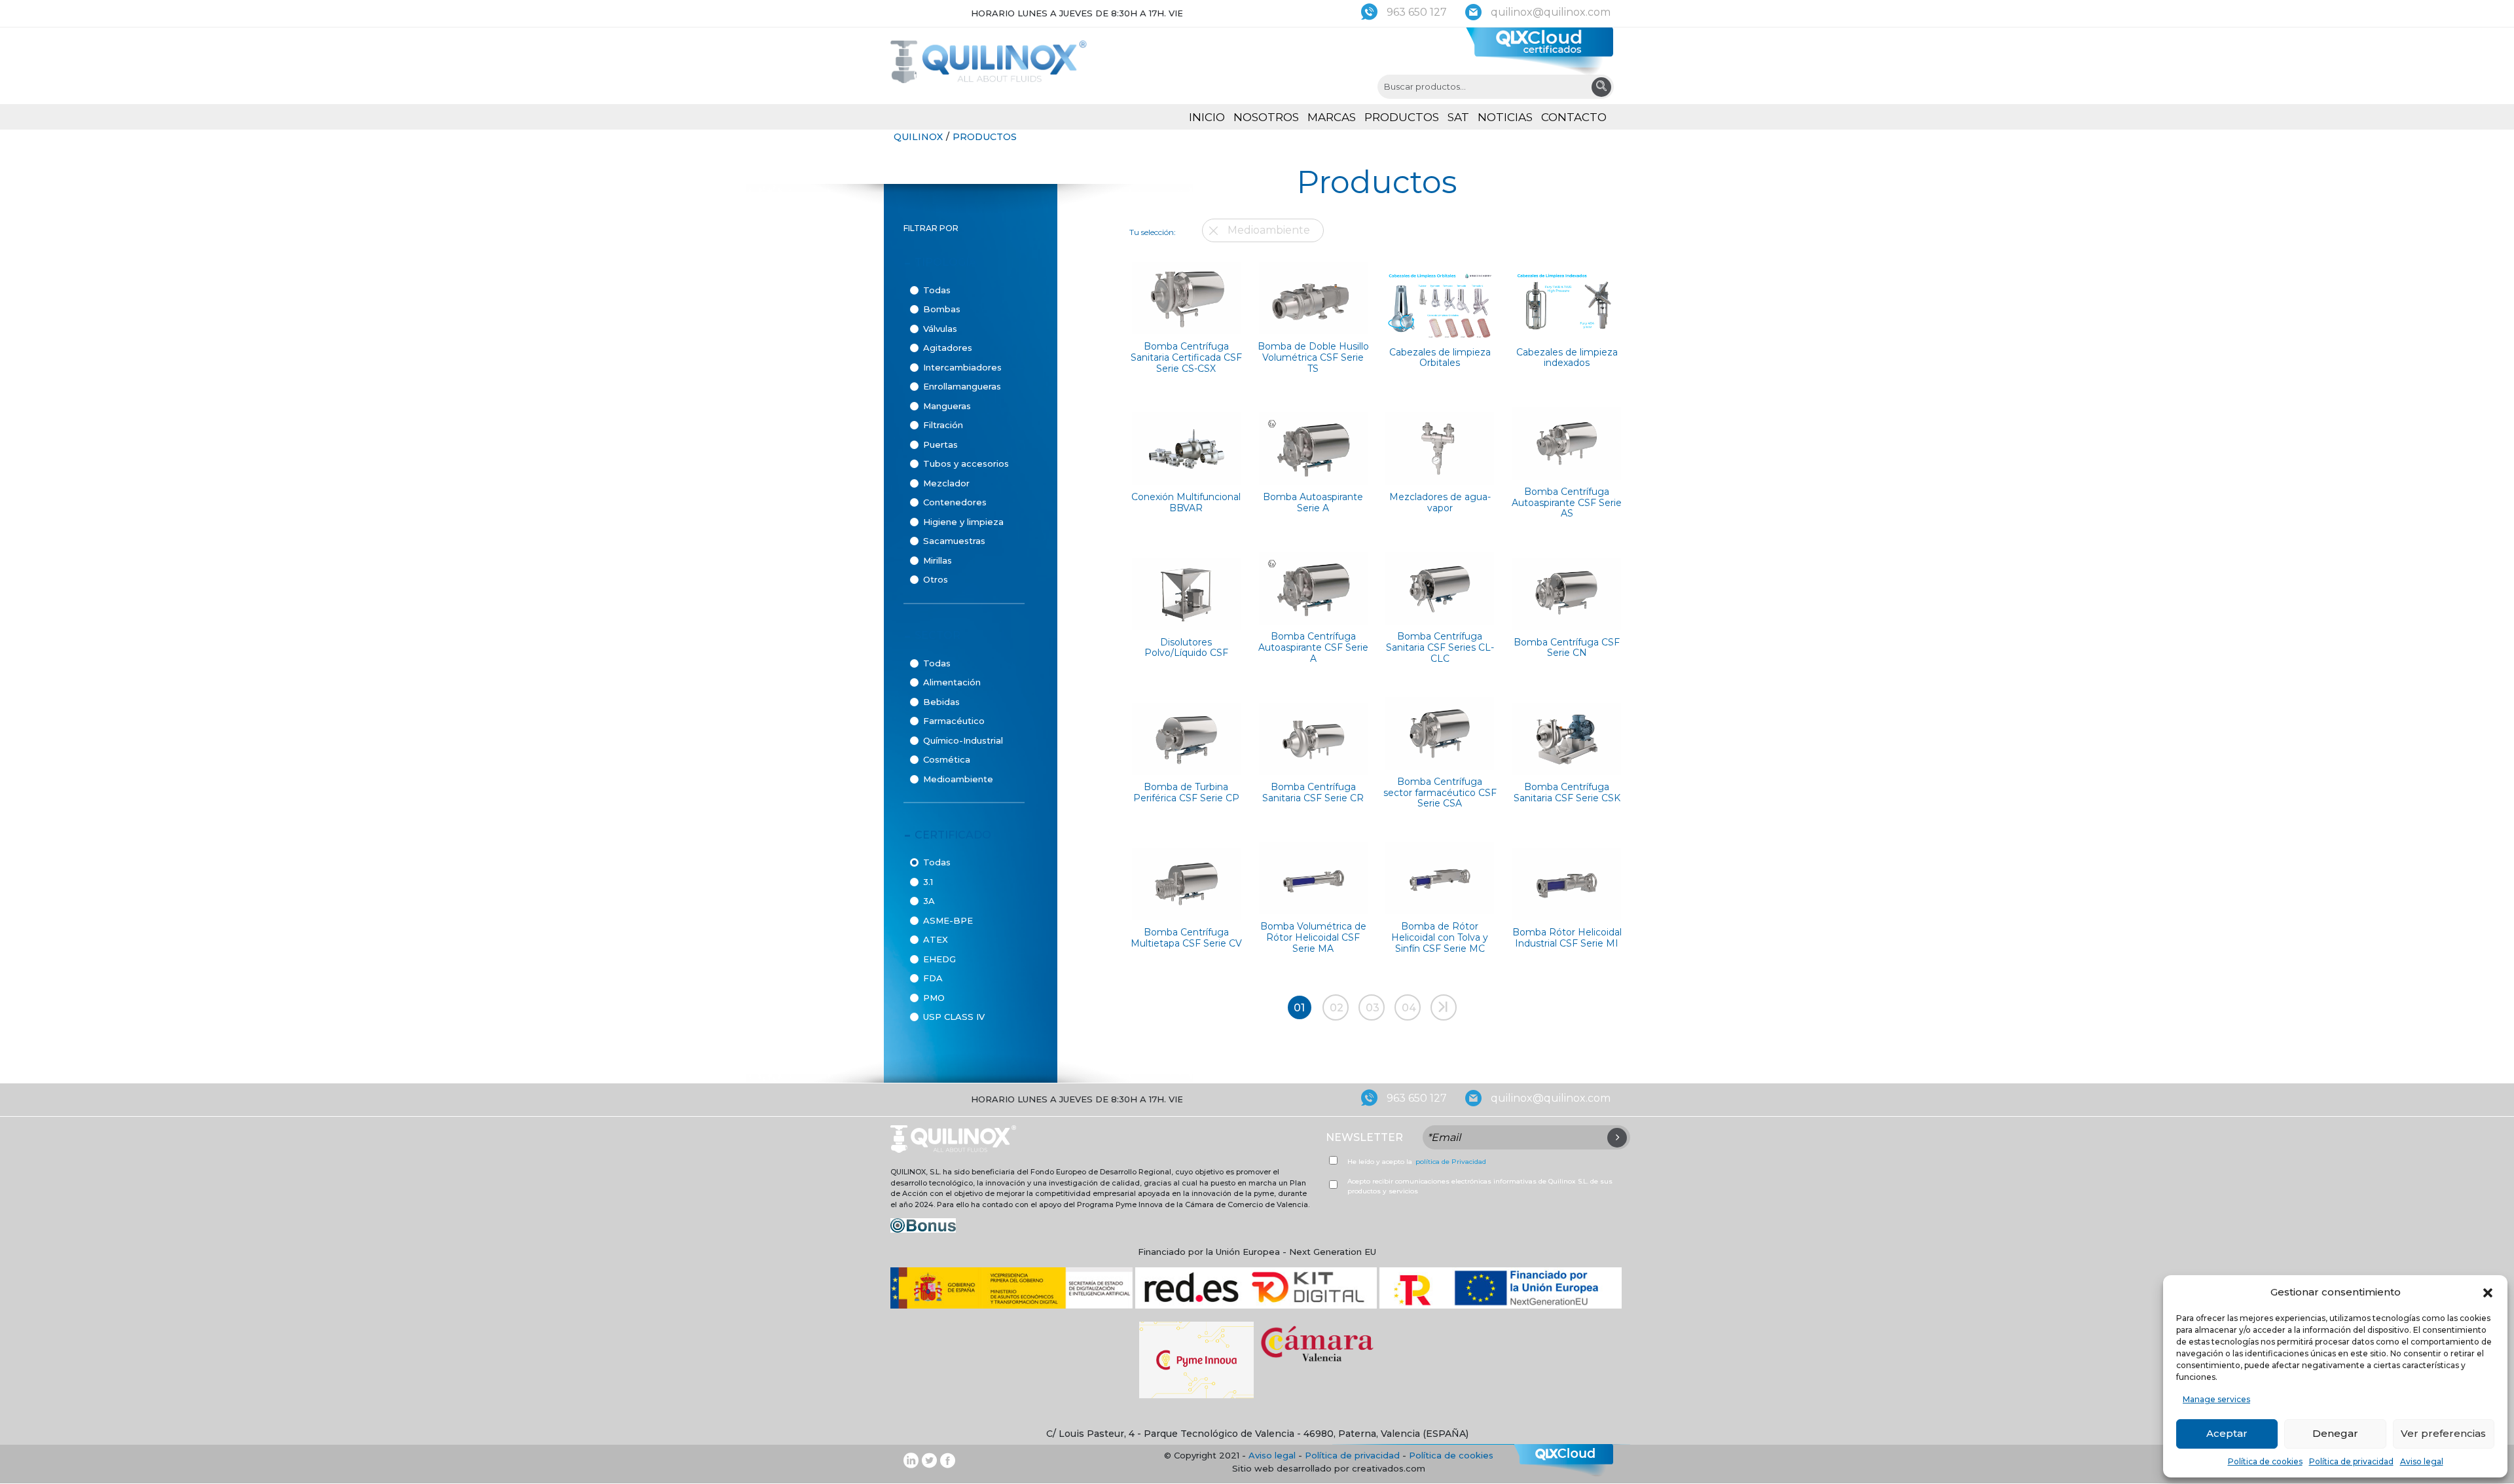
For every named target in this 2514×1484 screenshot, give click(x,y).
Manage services (2216, 1399)
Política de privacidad (2351, 1461)
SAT (1458, 117)
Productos (1402, 117)
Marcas (1332, 117)
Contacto (1574, 117)
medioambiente (1269, 230)
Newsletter (1364, 1137)
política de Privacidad (1451, 1162)
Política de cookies (2265, 1461)
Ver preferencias (2443, 1433)
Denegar (2335, 1433)
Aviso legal (2422, 1461)
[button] (2488, 1292)
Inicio (1207, 117)
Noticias (1505, 117)
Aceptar (2227, 1433)
